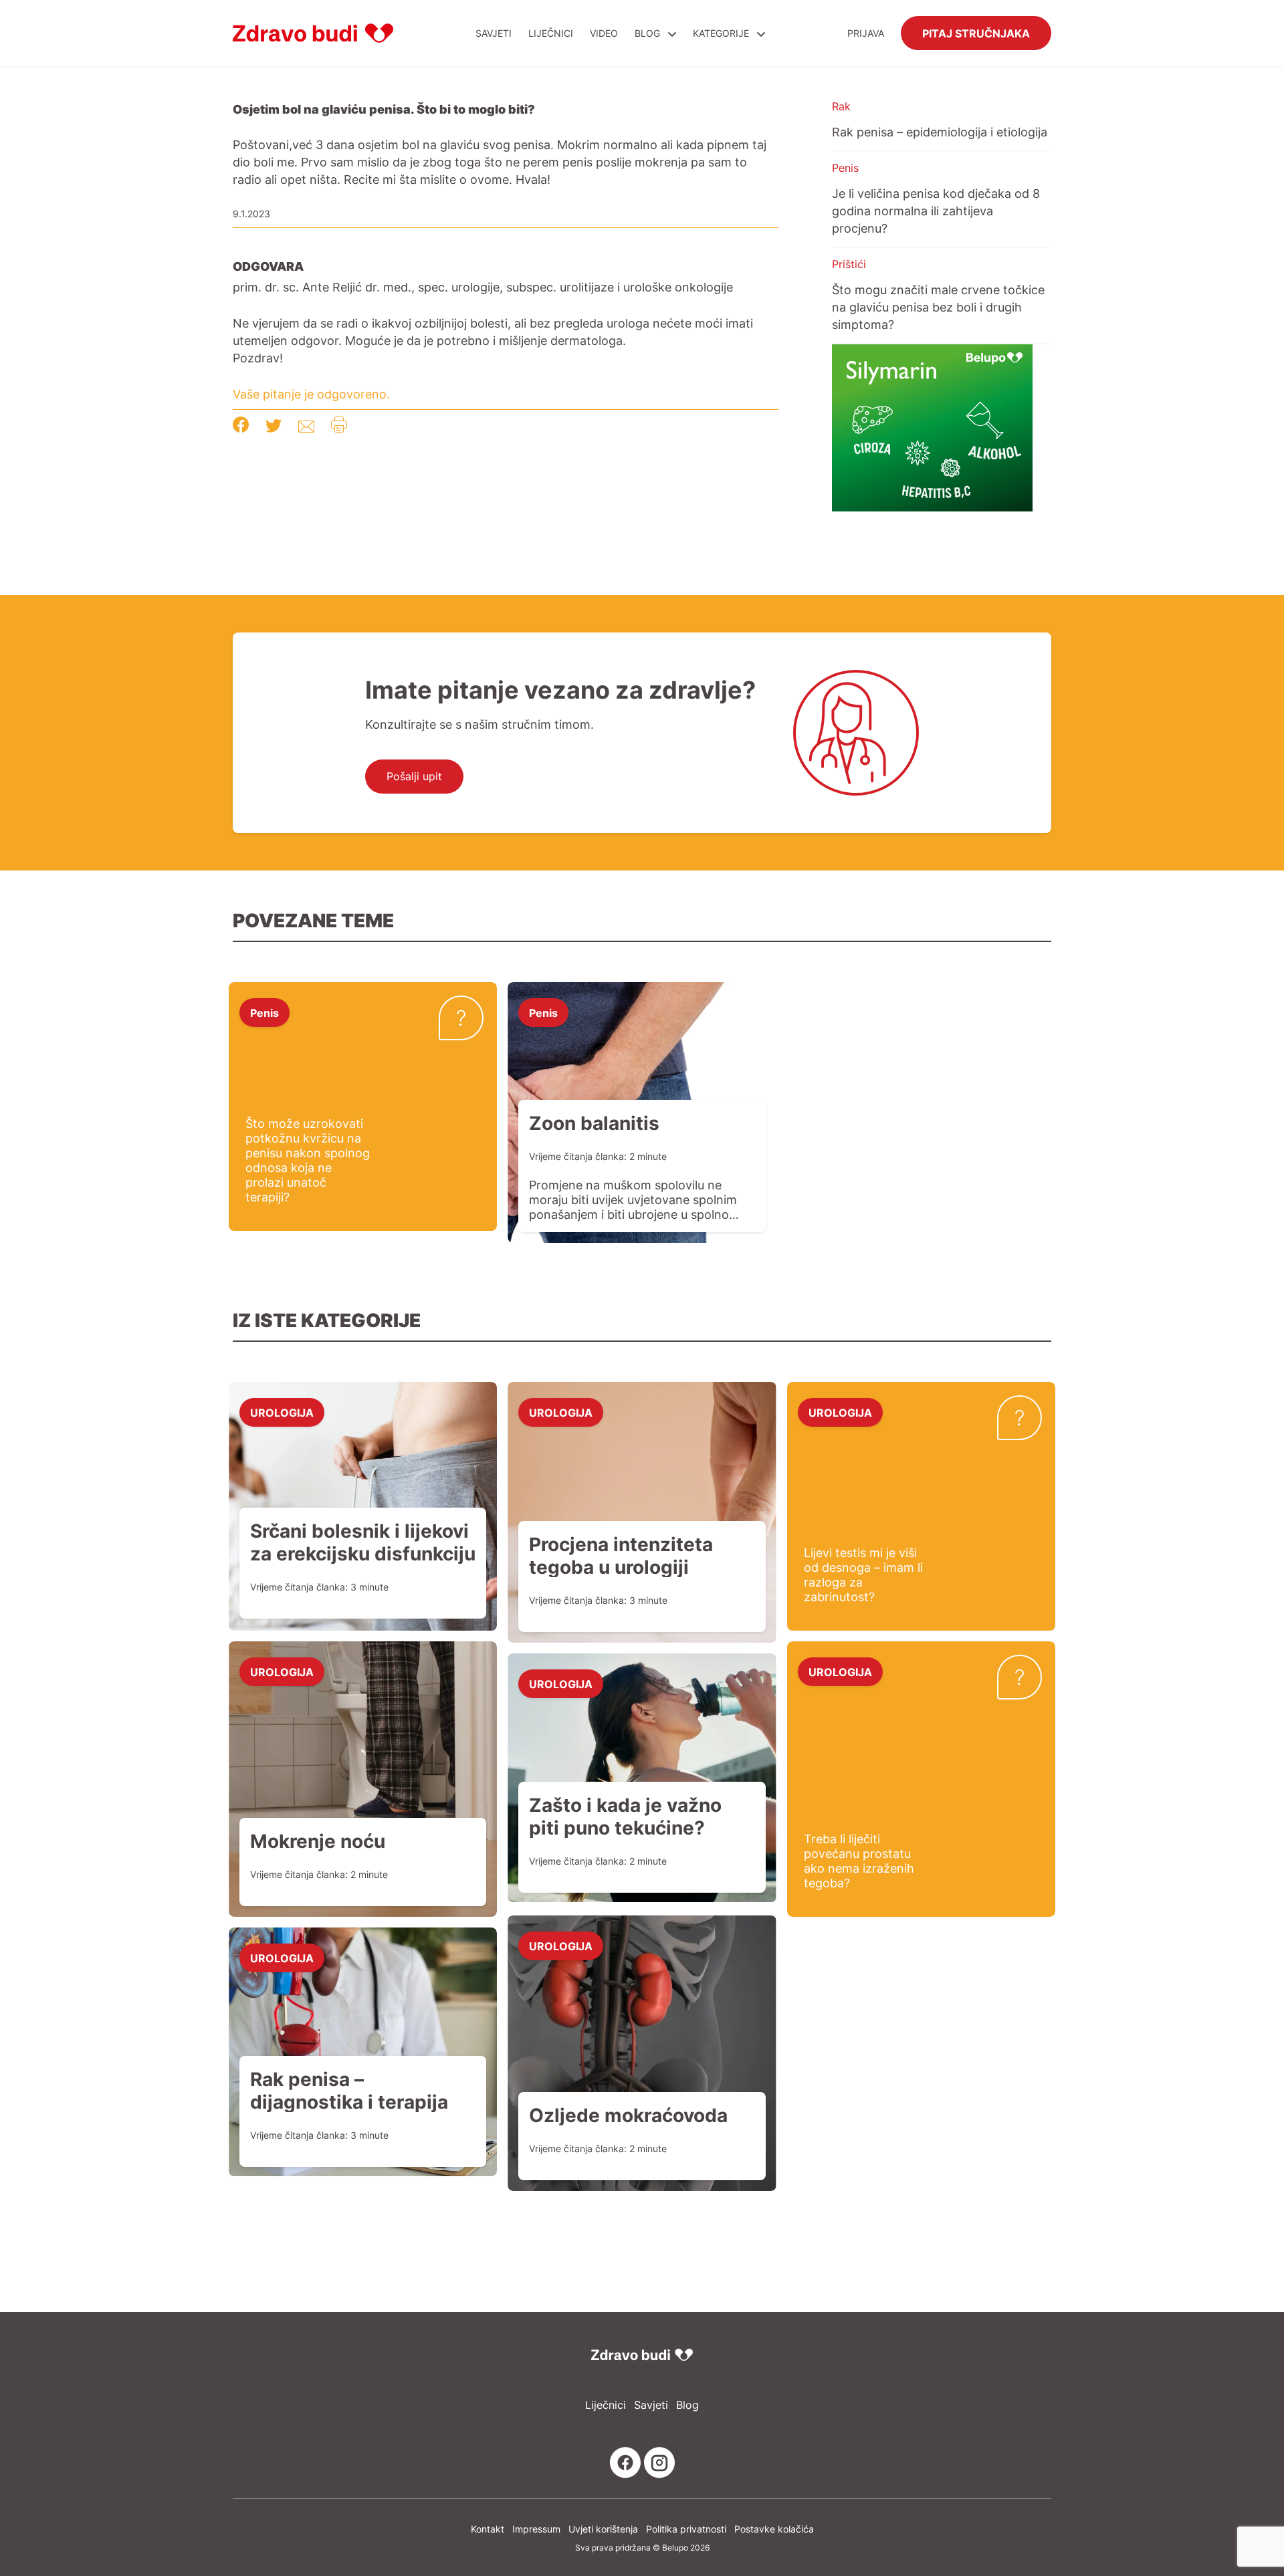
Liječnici (551, 33)
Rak (841, 106)
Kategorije (722, 33)
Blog (647, 33)
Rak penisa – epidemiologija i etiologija (940, 132)
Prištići (849, 264)
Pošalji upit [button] (414, 776)
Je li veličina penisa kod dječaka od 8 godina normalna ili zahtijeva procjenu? (936, 211)
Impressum (536, 2529)
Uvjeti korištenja (603, 2529)
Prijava (866, 33)
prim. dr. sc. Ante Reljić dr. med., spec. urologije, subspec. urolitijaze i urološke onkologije (483, 287)
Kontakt (488, 2529)
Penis (845, 168)
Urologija (282, 1412)
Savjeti (494, 33)
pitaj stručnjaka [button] (976, 33)
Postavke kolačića (774, 2529)
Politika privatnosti (686, 2529)
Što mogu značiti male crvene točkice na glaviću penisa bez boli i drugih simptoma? (938, 307)
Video (604, 33)
